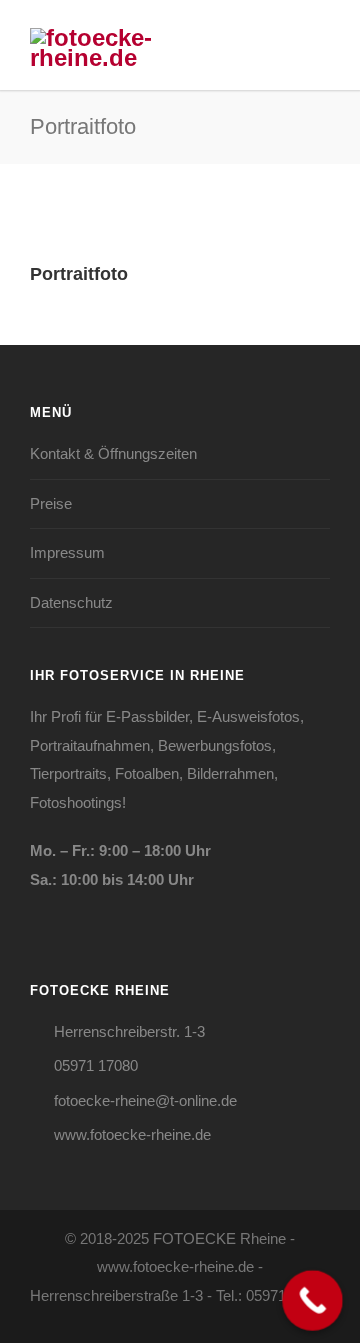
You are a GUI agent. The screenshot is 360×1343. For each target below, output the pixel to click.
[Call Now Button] (312, 1300)
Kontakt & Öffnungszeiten (113, 453)
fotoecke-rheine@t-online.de (145, 1100)
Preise (51, 503)
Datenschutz (71, 602)
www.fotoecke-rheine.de (132, 1134)
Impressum (67, 552)
